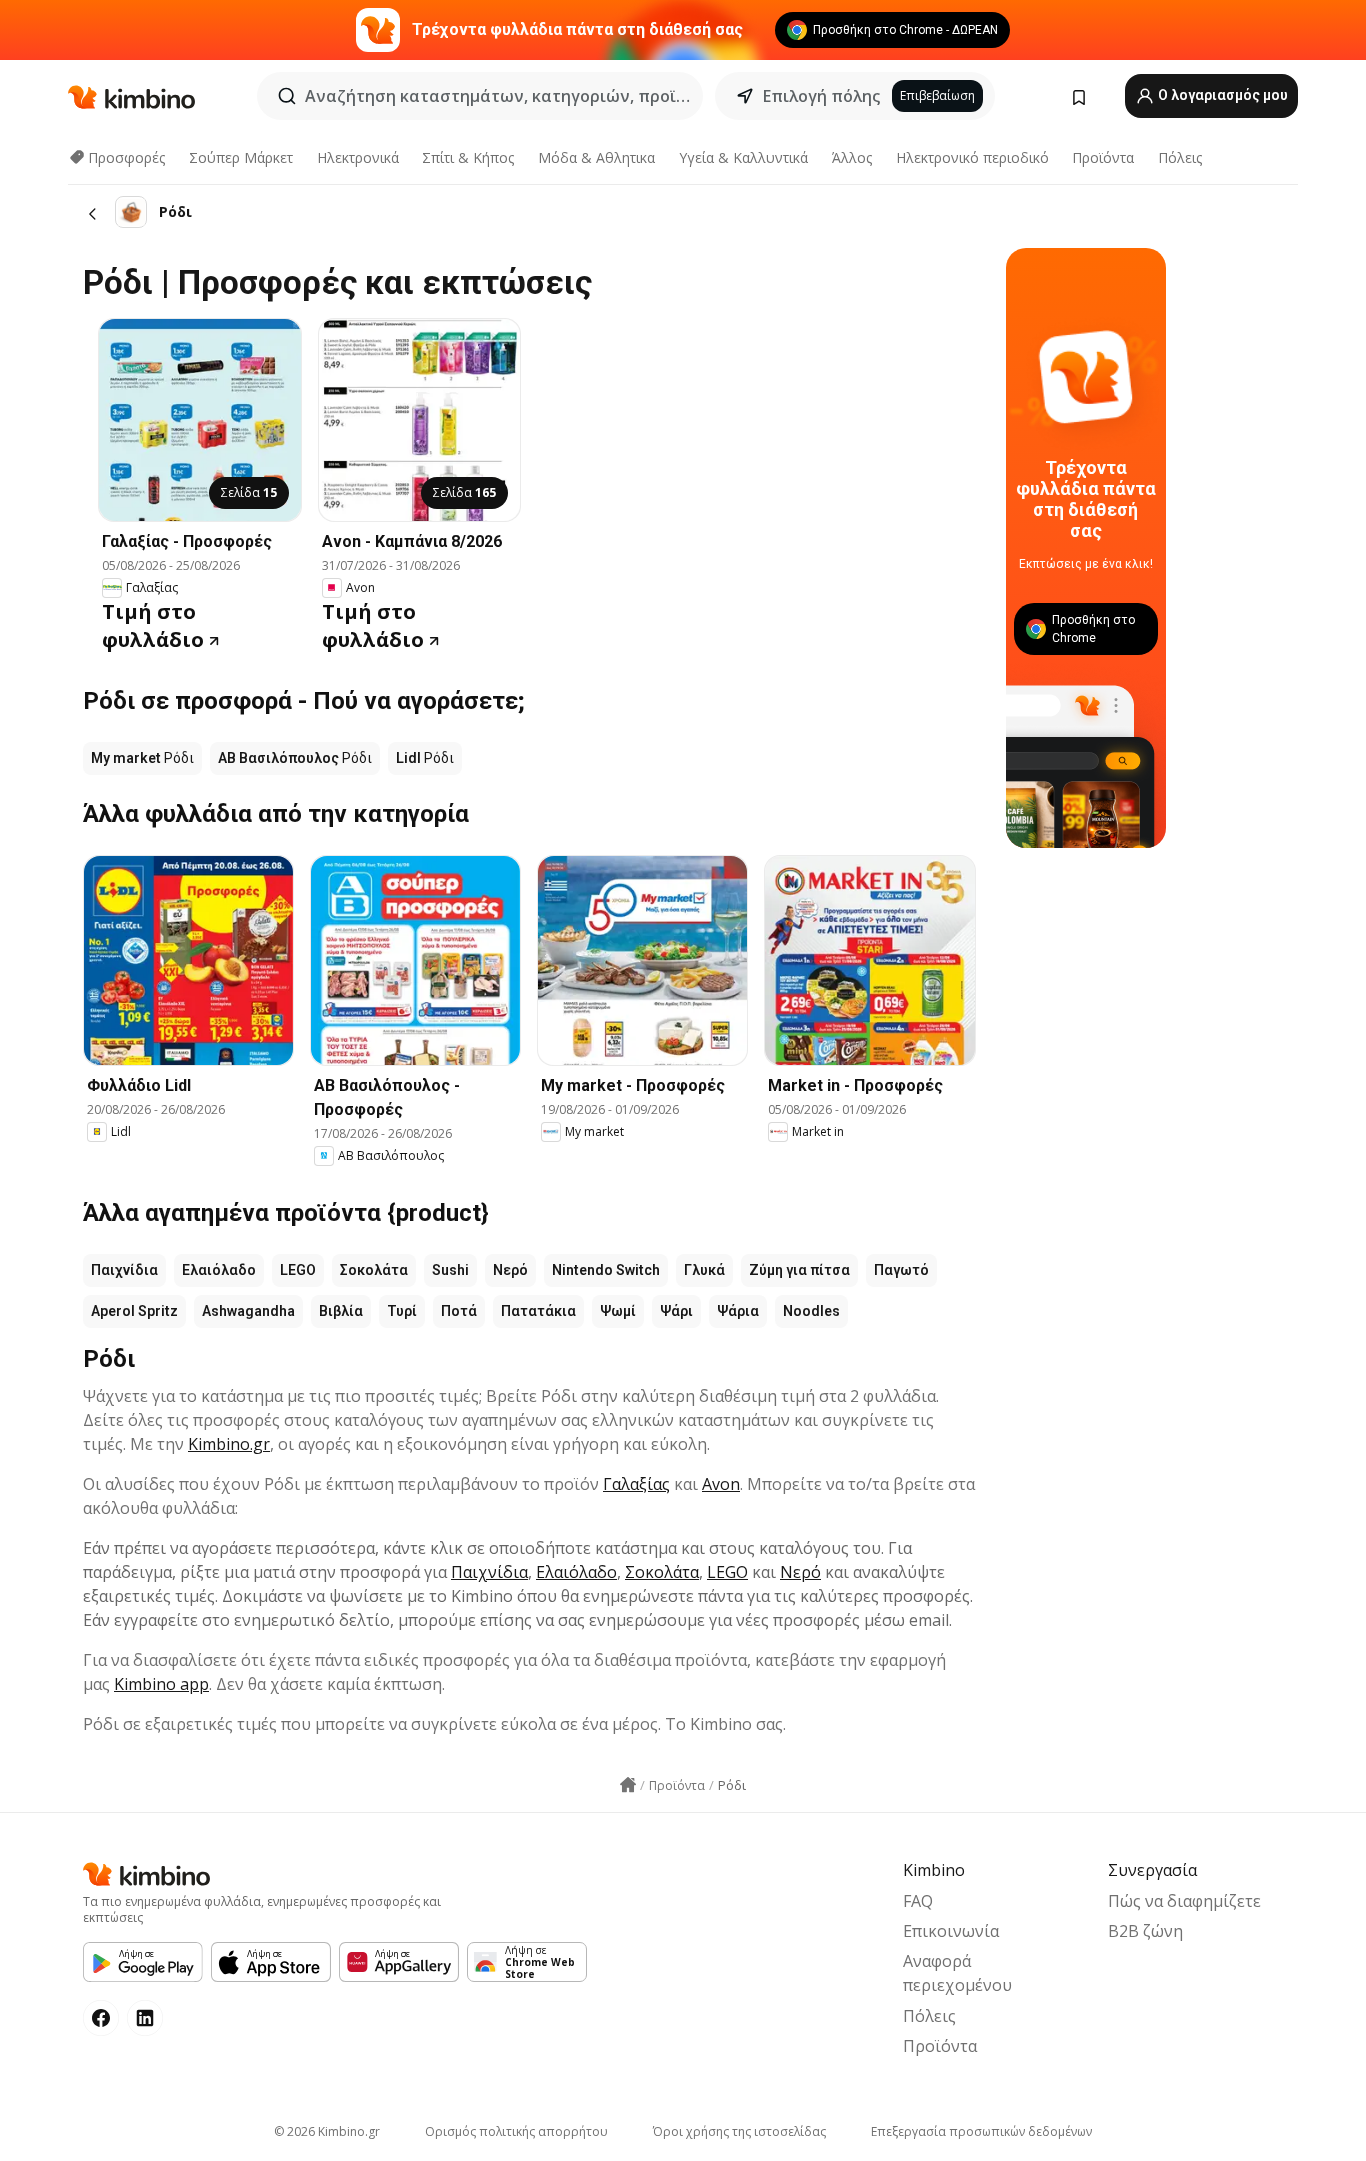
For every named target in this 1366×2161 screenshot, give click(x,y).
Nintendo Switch (606, 1270)
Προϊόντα (1103, 157)
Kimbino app (161, 1684)
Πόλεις (1180, 157)
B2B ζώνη (1145, 1931)
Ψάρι (676, 1311)
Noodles (811, 1311)
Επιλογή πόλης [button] (821, 96)
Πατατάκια (538, 1311)
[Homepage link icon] (628, 1785)
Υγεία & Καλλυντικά (743, 157)
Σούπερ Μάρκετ (241, 157)
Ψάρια (738, 1311)
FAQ (918, 1901)
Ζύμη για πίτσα (799, 1270)
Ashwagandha (248, 1311)
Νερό (510, 1270)
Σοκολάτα (374, 1270)
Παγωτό (901, 1270)
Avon (721, 1484)
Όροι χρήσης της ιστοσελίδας (739, 2131)
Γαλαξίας (636, 1484)
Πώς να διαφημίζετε (1184, 1901)
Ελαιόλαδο (219, 1270)
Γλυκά (704, 1270)
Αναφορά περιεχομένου (957, 1973)
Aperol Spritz (134, 1311)
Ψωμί (618, 1311)
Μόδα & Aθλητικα (596, 157)
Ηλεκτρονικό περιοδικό (972, 157)
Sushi (450, 1270)
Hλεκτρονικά (358, 157)
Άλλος (852, 157)
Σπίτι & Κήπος (468, 157)
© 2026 (327, 2131)
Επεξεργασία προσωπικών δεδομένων (981, 2131)
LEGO (298, 1270)
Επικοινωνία (951, 1931)
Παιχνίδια (124, 1270)
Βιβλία (341, 1311)
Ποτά (459, 1311)
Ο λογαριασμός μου (1221, 95)
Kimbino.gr (229, 1444)
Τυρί (402, 1311)
